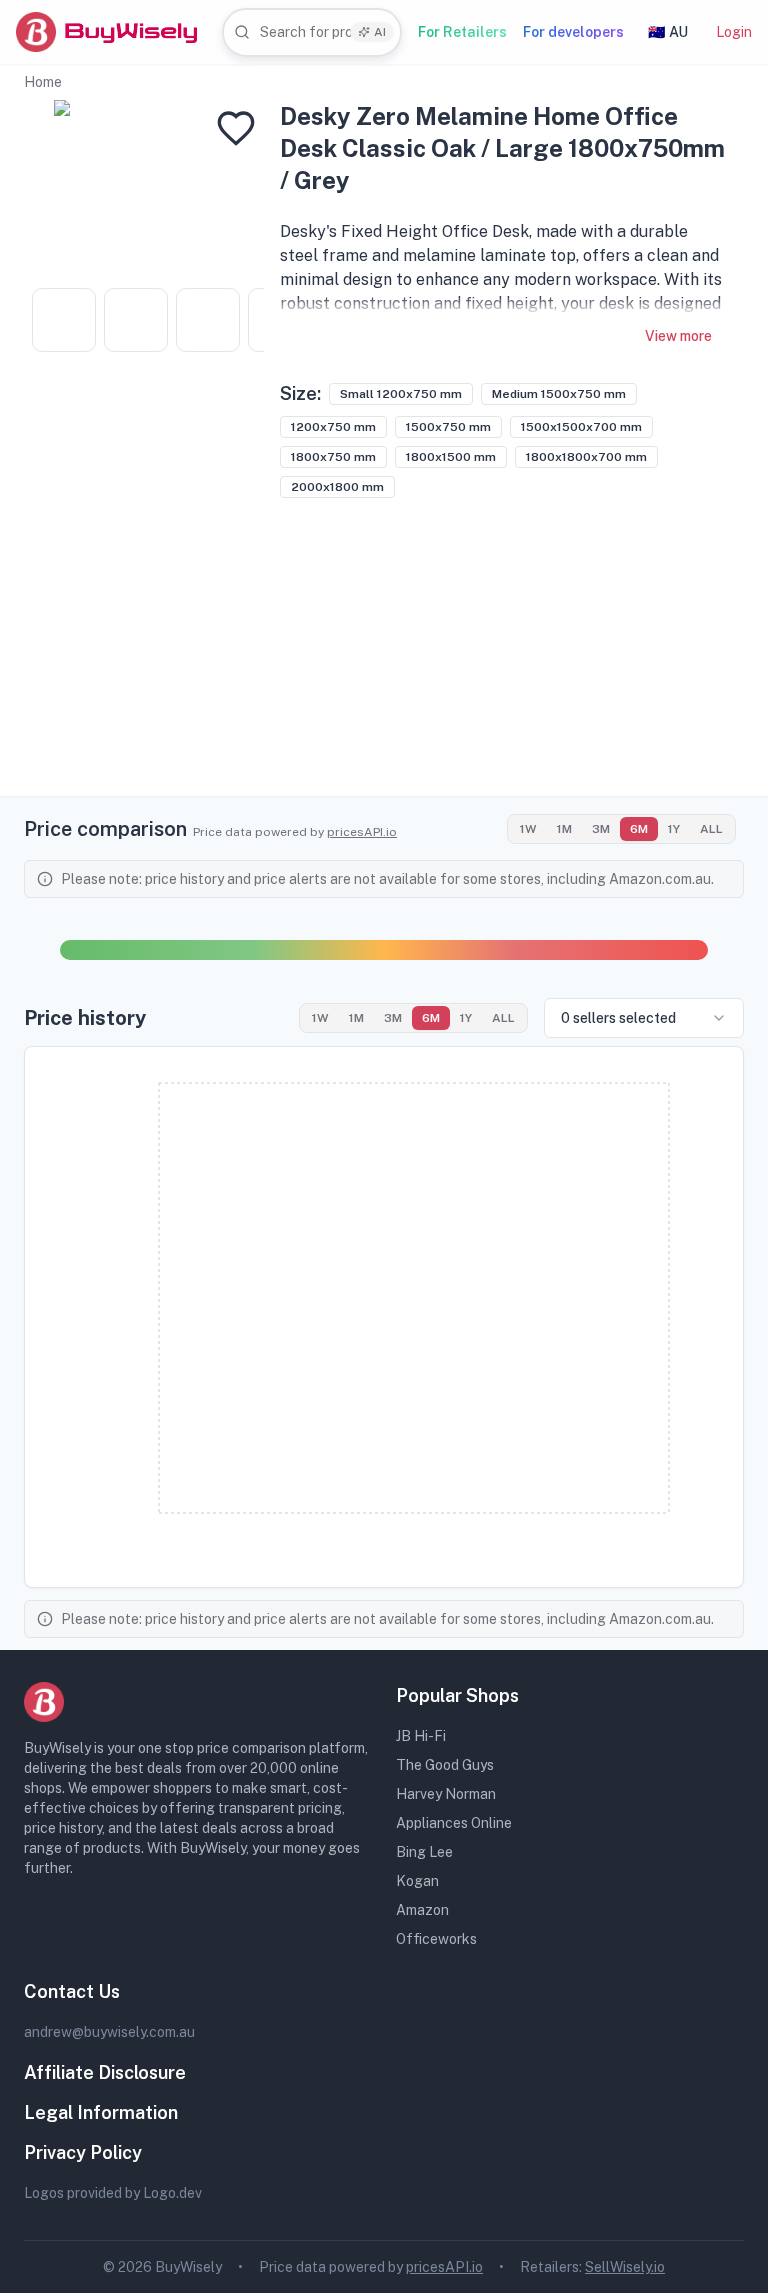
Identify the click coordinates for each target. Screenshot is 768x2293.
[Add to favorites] (236, 128)
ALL (711, 829)
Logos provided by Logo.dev (113, 2193)
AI (380, 32)
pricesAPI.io (362, 832)
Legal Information (101, 2112)
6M (639, 829)
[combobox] (312, 32)
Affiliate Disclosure (105, 2072)
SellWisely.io (625, 2267)
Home (43, 82)
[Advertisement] (384, 656)
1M (564, 829)
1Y (674, 829)
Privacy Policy (83, 2152)
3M (601, 829)
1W (528, 829)
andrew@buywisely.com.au (109, 2032)
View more (678, 336)
